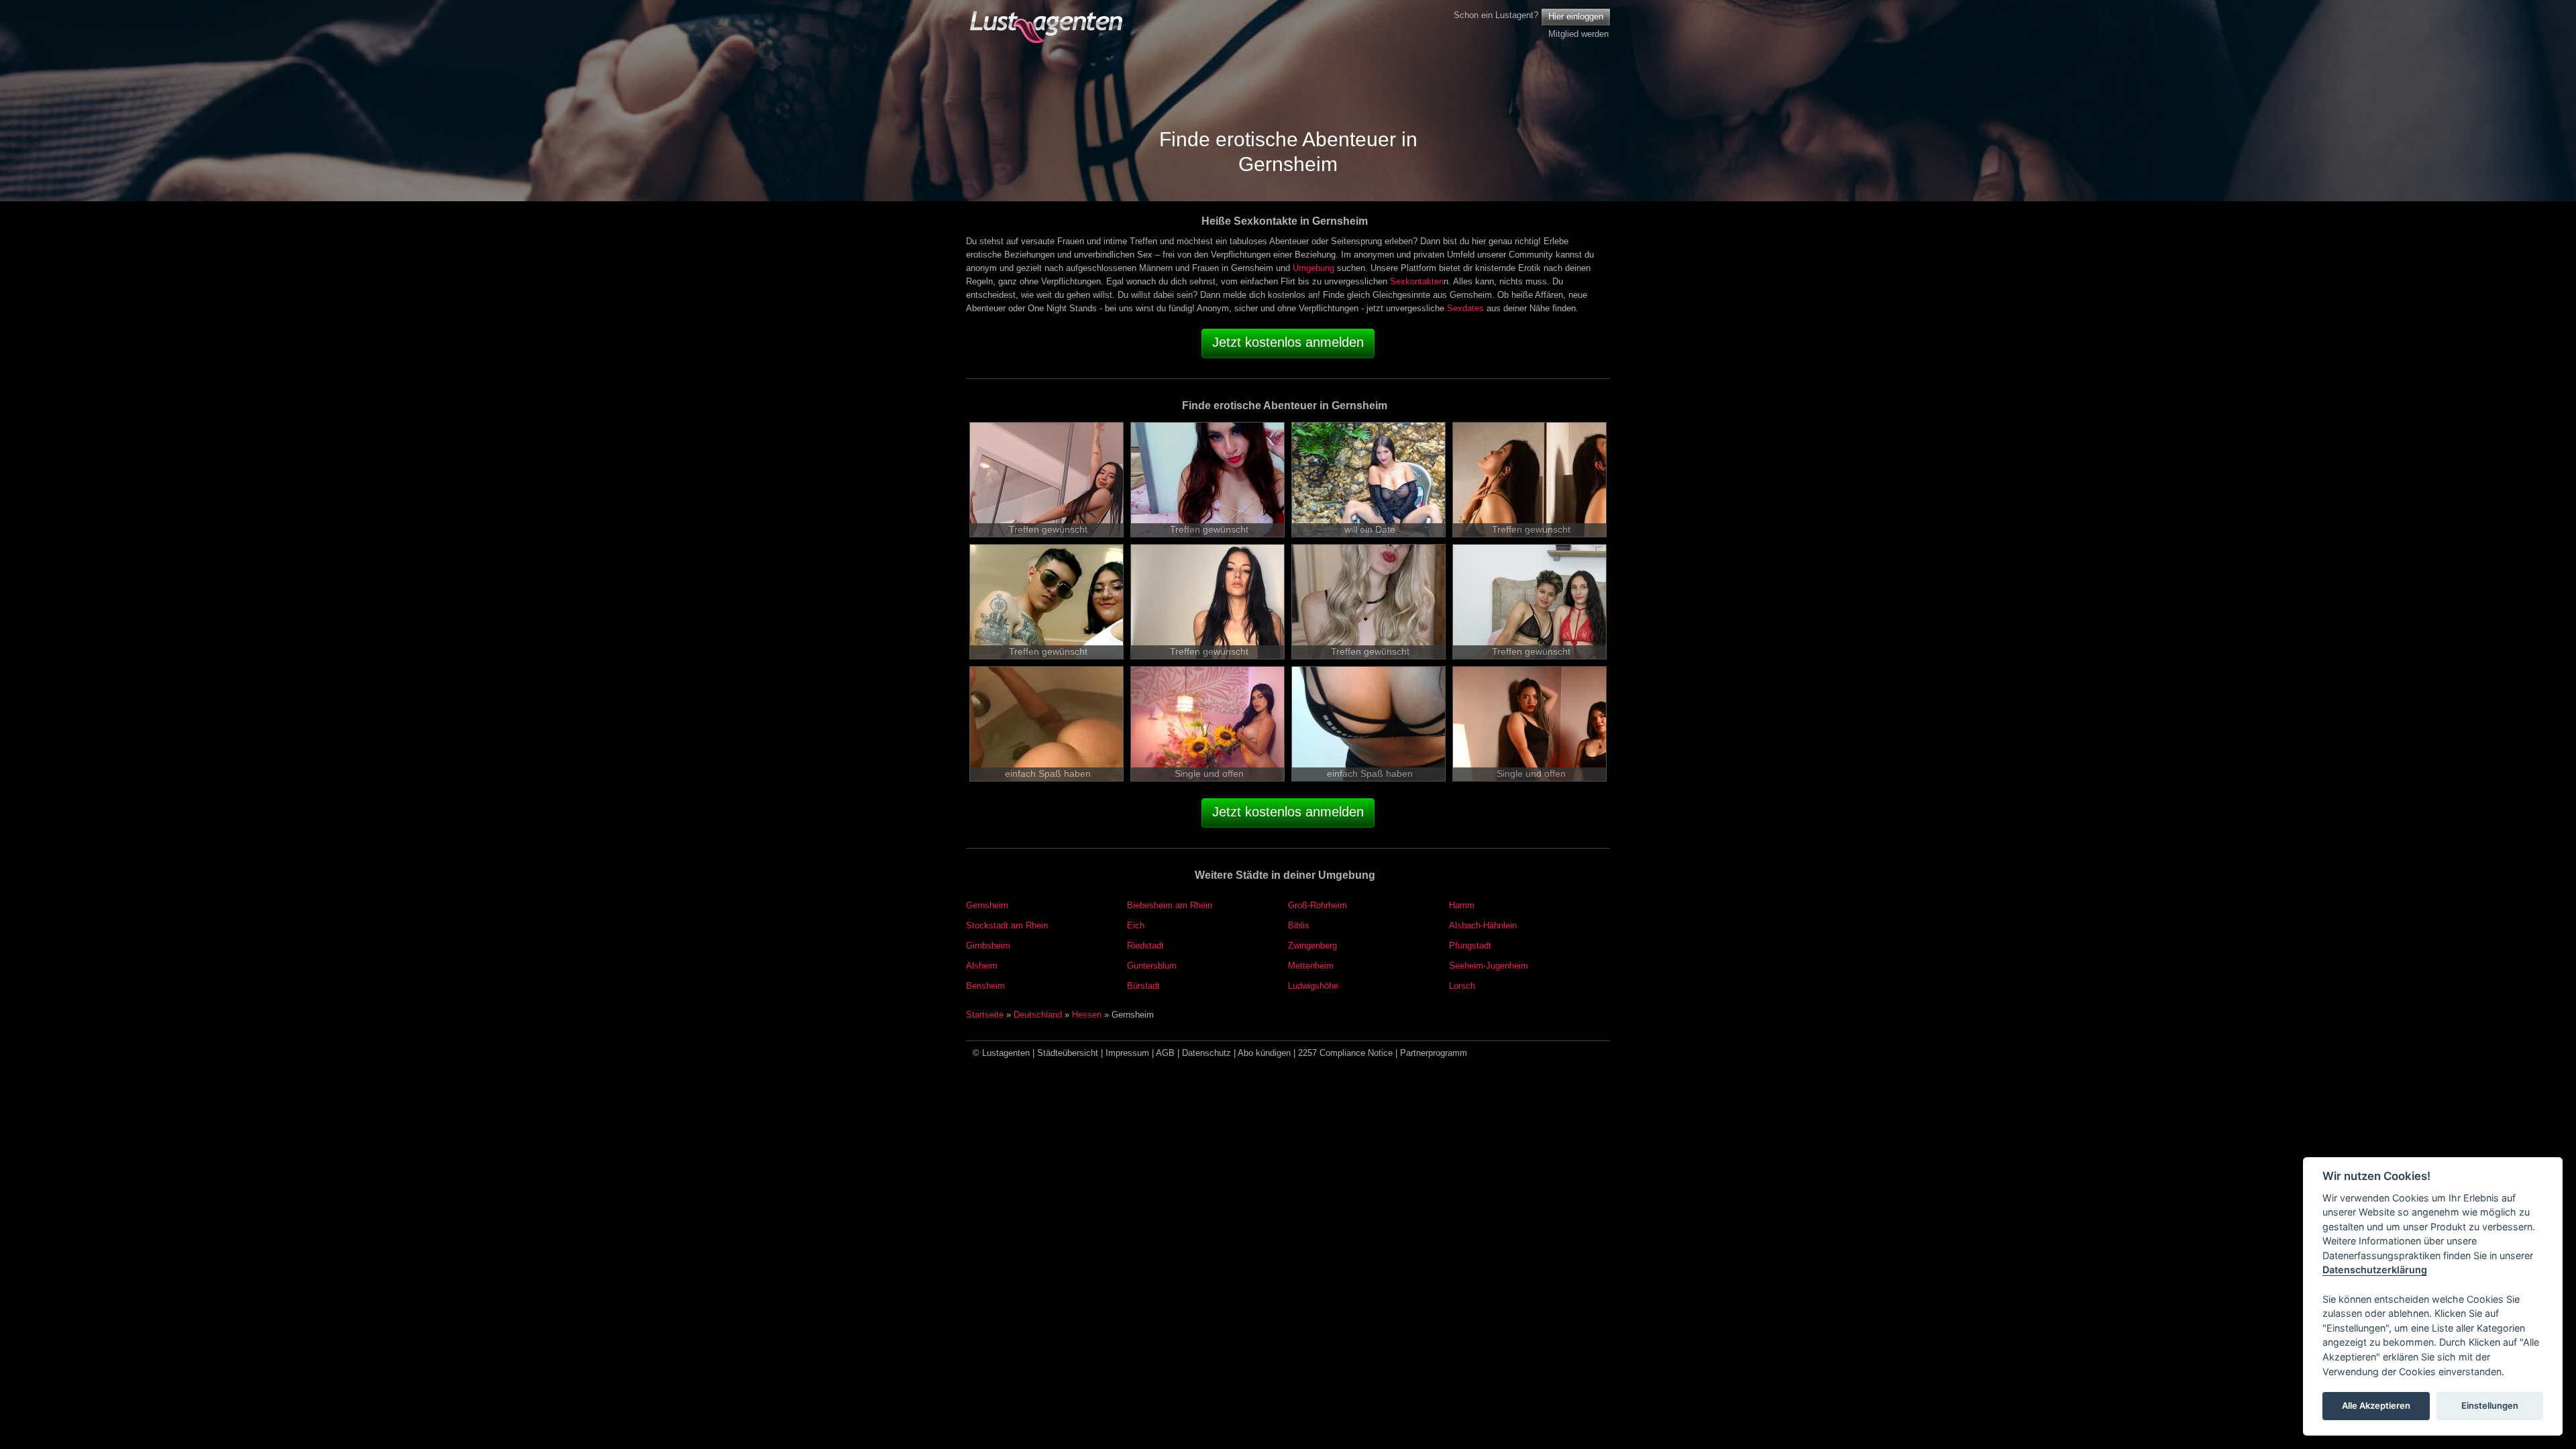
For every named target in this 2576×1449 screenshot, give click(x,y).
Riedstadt (1145, 946)
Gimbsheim (988, 946)
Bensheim (985, 986)
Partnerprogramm (1434, 1053)
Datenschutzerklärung (2375, 1270)
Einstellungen (2490, 1406)
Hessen (1087, 1015)
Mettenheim (1311, 966)
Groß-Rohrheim (1318, 905)
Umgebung (1313, 268)
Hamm (1462, 905)
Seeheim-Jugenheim (1489, 966)
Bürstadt (1143, 986)
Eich (1136, 925)
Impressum (1127, 1053)
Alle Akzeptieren (2376, 1406)
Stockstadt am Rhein (1007, 925)
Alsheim (982, 966)
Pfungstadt (1470, 946)
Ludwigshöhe (1313, 986)
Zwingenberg (1312, 946)
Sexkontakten (1417, 281)
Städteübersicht (1068, 1053)
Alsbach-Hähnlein (1483, 925)
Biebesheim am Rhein (1170, 905)
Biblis (1299, 925)
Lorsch (1462, 986)
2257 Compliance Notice (1345, 1053)
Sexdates (1465, 308)
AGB (1165, 1053)
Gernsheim (987, 905)
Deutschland (1038, 1015)
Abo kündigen (1264, 1053)
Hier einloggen (1576, 16)
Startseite (985, 1015)
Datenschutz (1206, 1053)
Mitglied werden (1578, 34)
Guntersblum (1152, 966)
